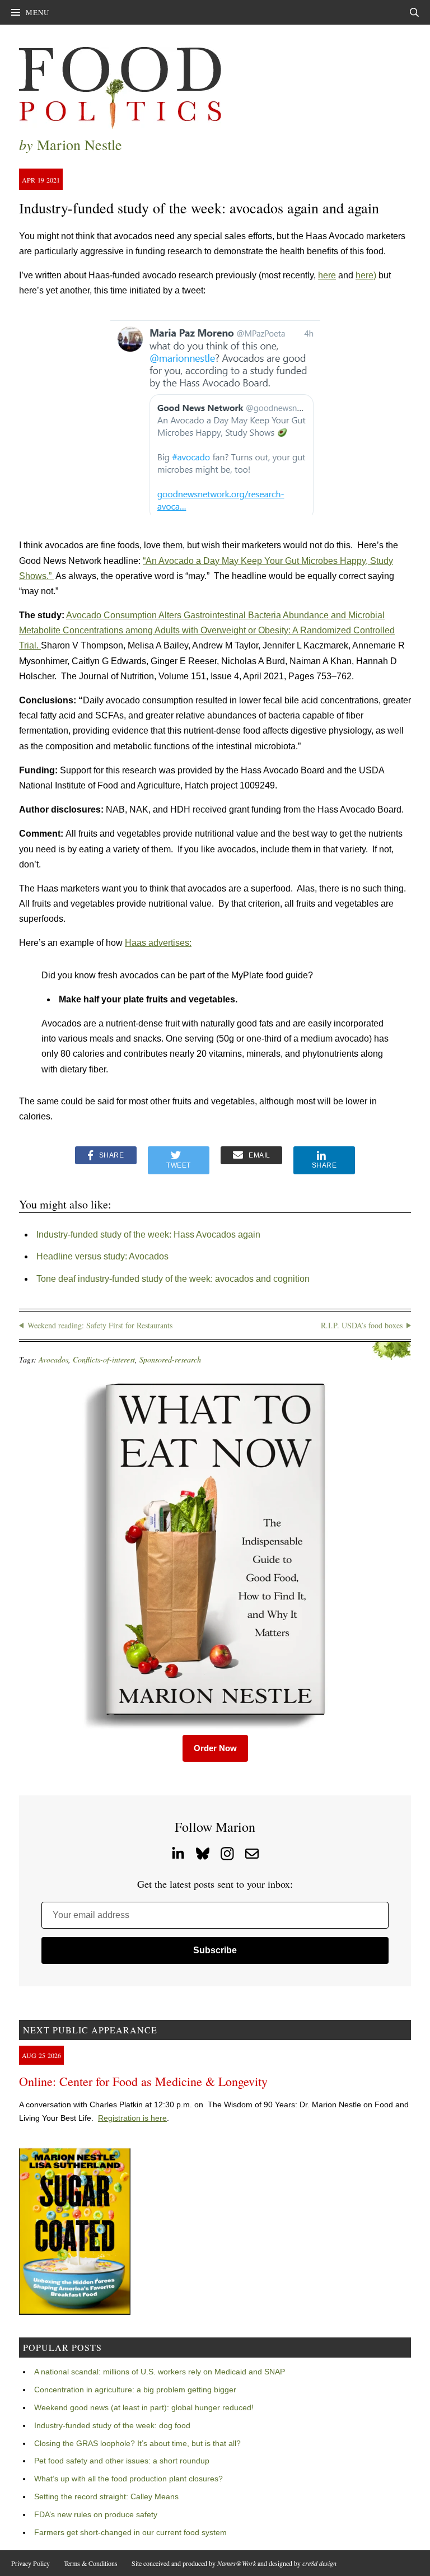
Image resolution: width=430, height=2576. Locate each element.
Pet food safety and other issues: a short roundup (122, 2461)
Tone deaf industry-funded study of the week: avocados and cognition (173, 1279)
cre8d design (319, 2563)
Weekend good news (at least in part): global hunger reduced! (144, 2407)
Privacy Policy (31, 2563)
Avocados (53, 1359)
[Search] (414, 12)
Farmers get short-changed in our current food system (130, 2532)
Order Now (215, 1748)
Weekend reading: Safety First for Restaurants (100, 1325)
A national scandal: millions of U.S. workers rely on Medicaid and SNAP (160, 2372)
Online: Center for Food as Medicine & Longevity (143, 2081)
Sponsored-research (170, 1359)
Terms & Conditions (91, 2563)
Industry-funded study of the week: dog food (112, 2425)
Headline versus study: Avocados (102, 1256)
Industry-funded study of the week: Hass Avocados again (148, 1235)
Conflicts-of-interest (104, 1359)
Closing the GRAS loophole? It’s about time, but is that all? (137, 2443)
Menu (38, 12)
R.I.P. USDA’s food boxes (362, 1325)
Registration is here (132, 2118)
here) (366, 275)
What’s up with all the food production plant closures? (128, 2479)
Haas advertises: (158, 943)
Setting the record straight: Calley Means (106, 2496)
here (327, 275)
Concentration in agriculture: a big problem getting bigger (135, 2390)
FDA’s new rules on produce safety (96, 2514)
